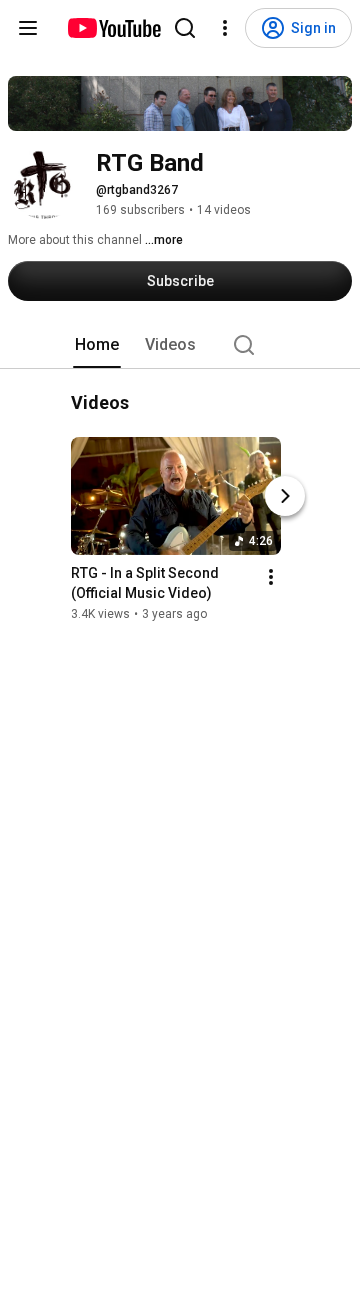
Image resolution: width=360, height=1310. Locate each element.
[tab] (97, 345)
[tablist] (180, 345)
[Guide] (28, 28)
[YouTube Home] (113, 28)
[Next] (285, 497)
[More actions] (271, 578)
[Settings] (225, 28)
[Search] (185, 28)
